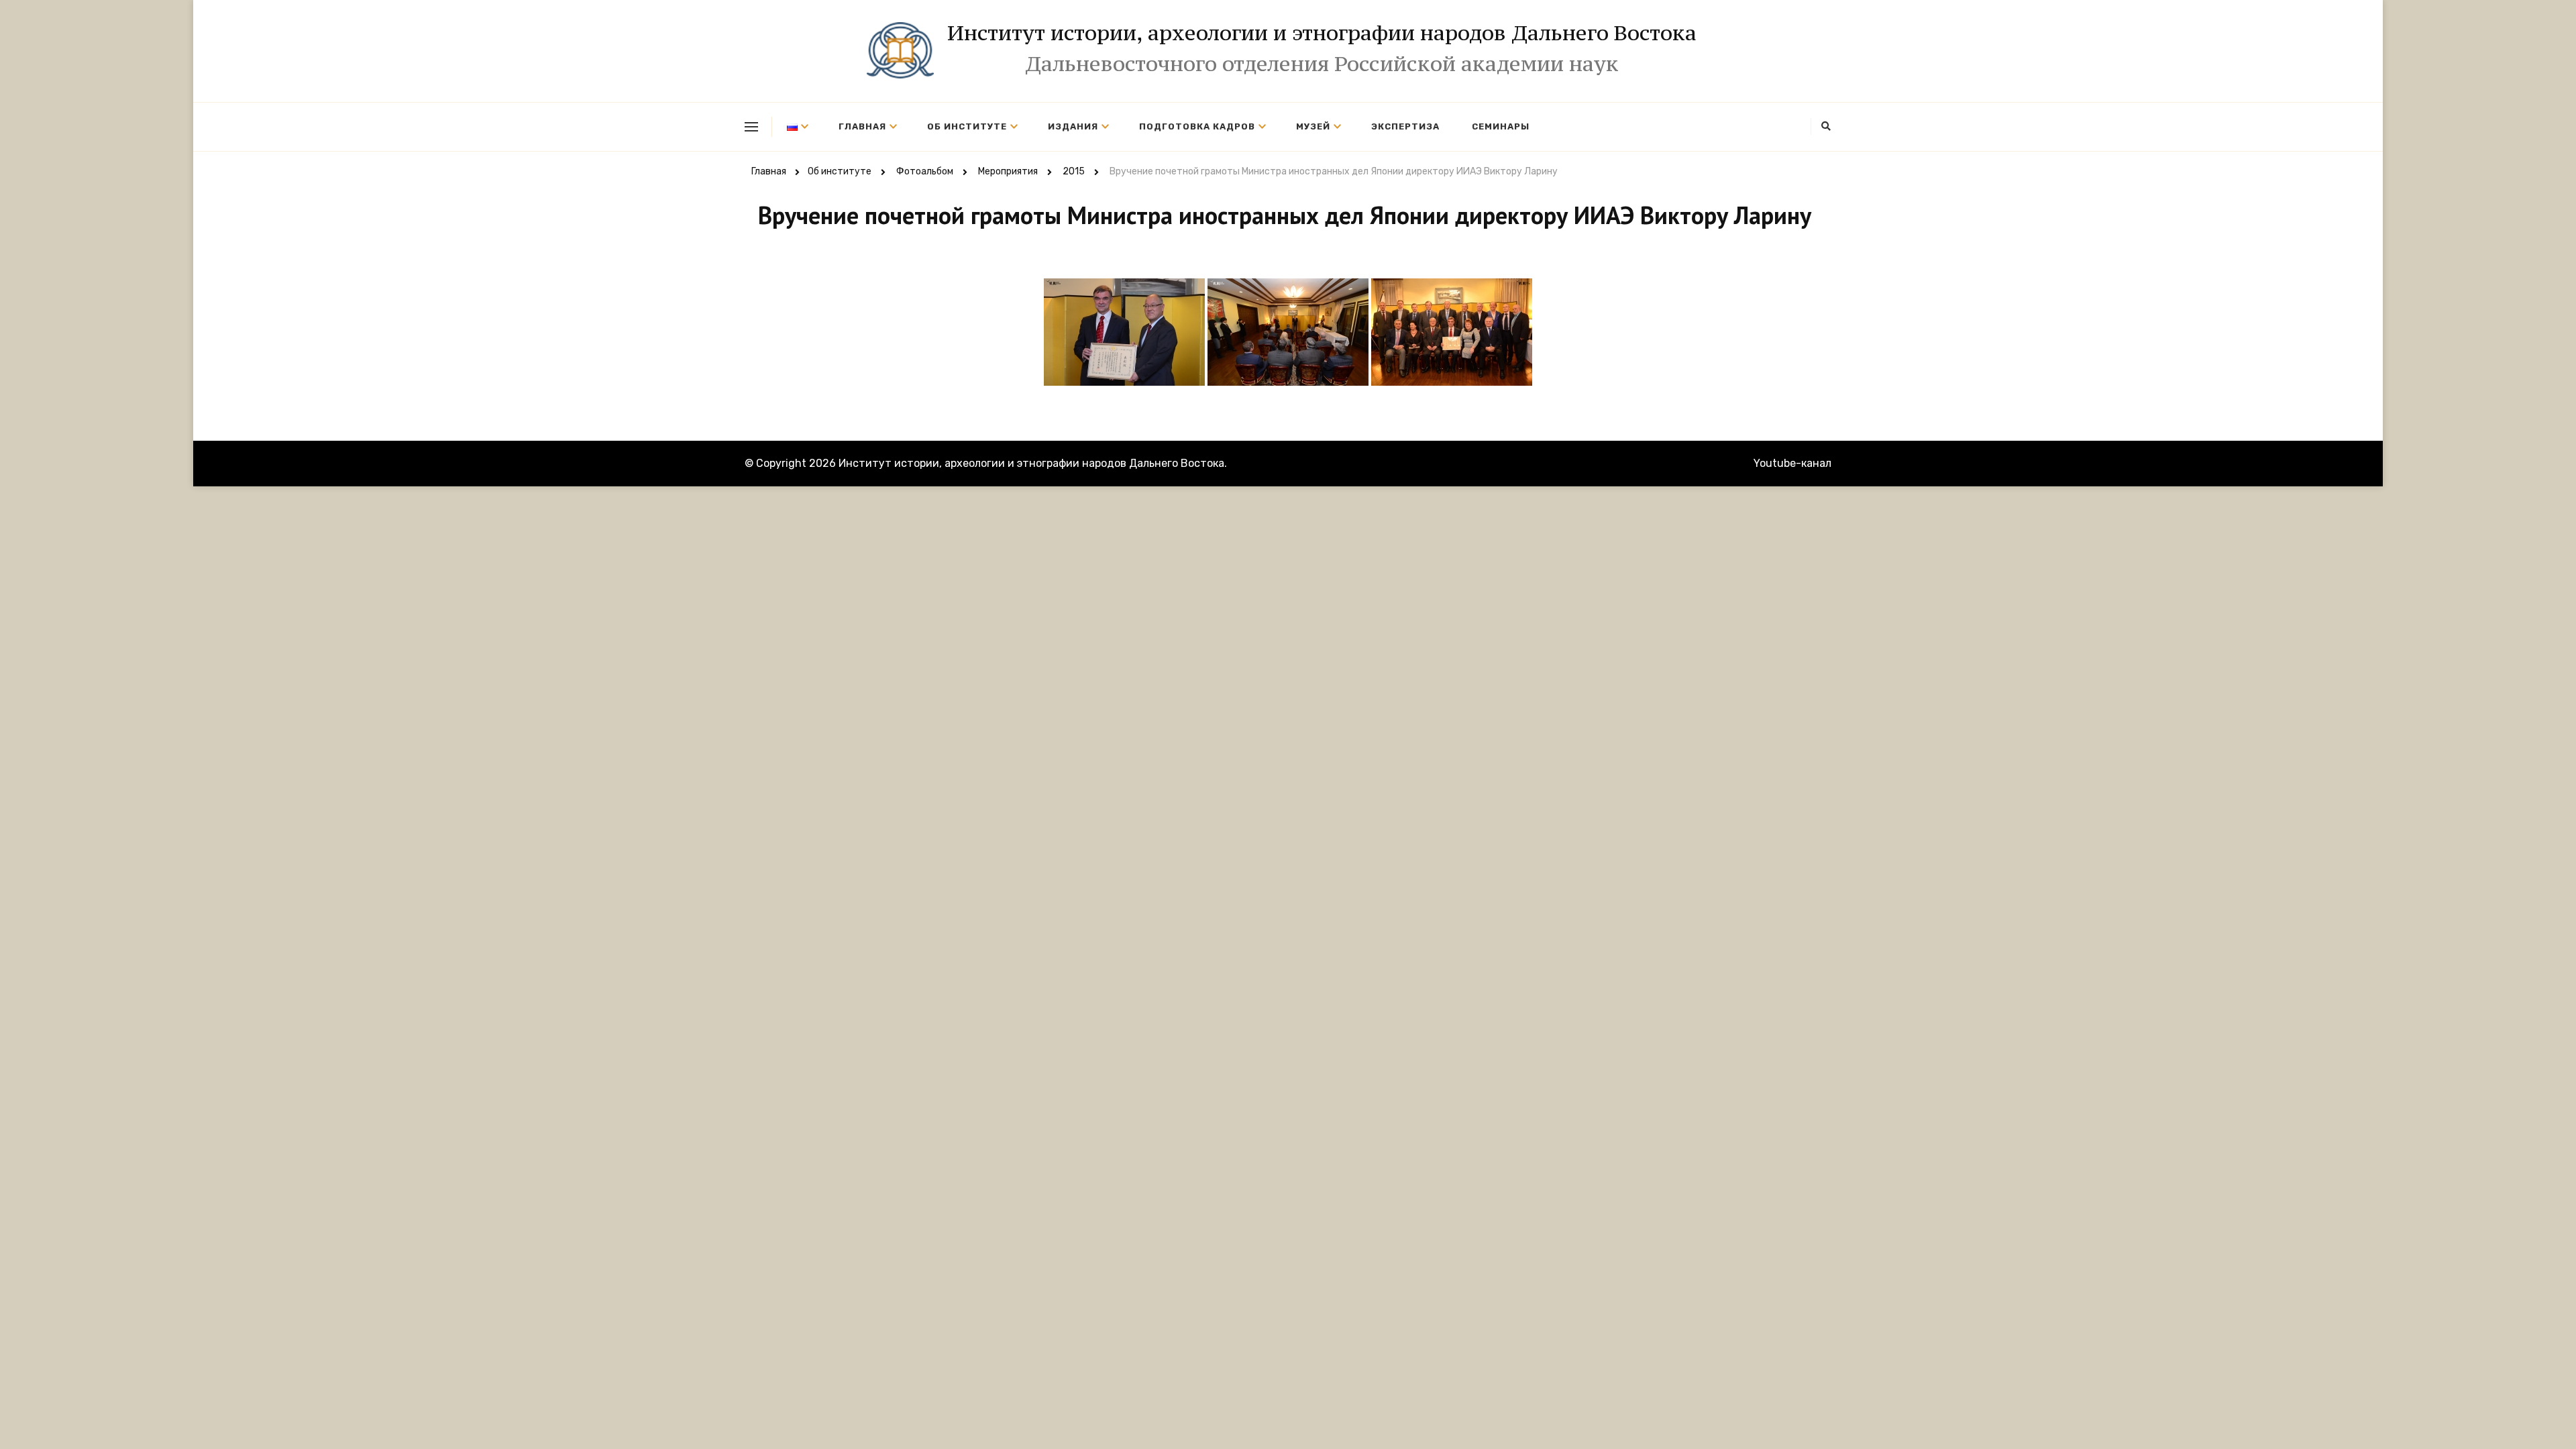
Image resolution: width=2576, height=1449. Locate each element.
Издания (1073, 126)
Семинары (1501, 126)
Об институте (967, 126)
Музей (1313, 126)
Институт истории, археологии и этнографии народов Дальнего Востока (1322, 33)
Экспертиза (1405, 126)
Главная (862, 126)
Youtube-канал (1792, 463)
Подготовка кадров (1197, 126)
